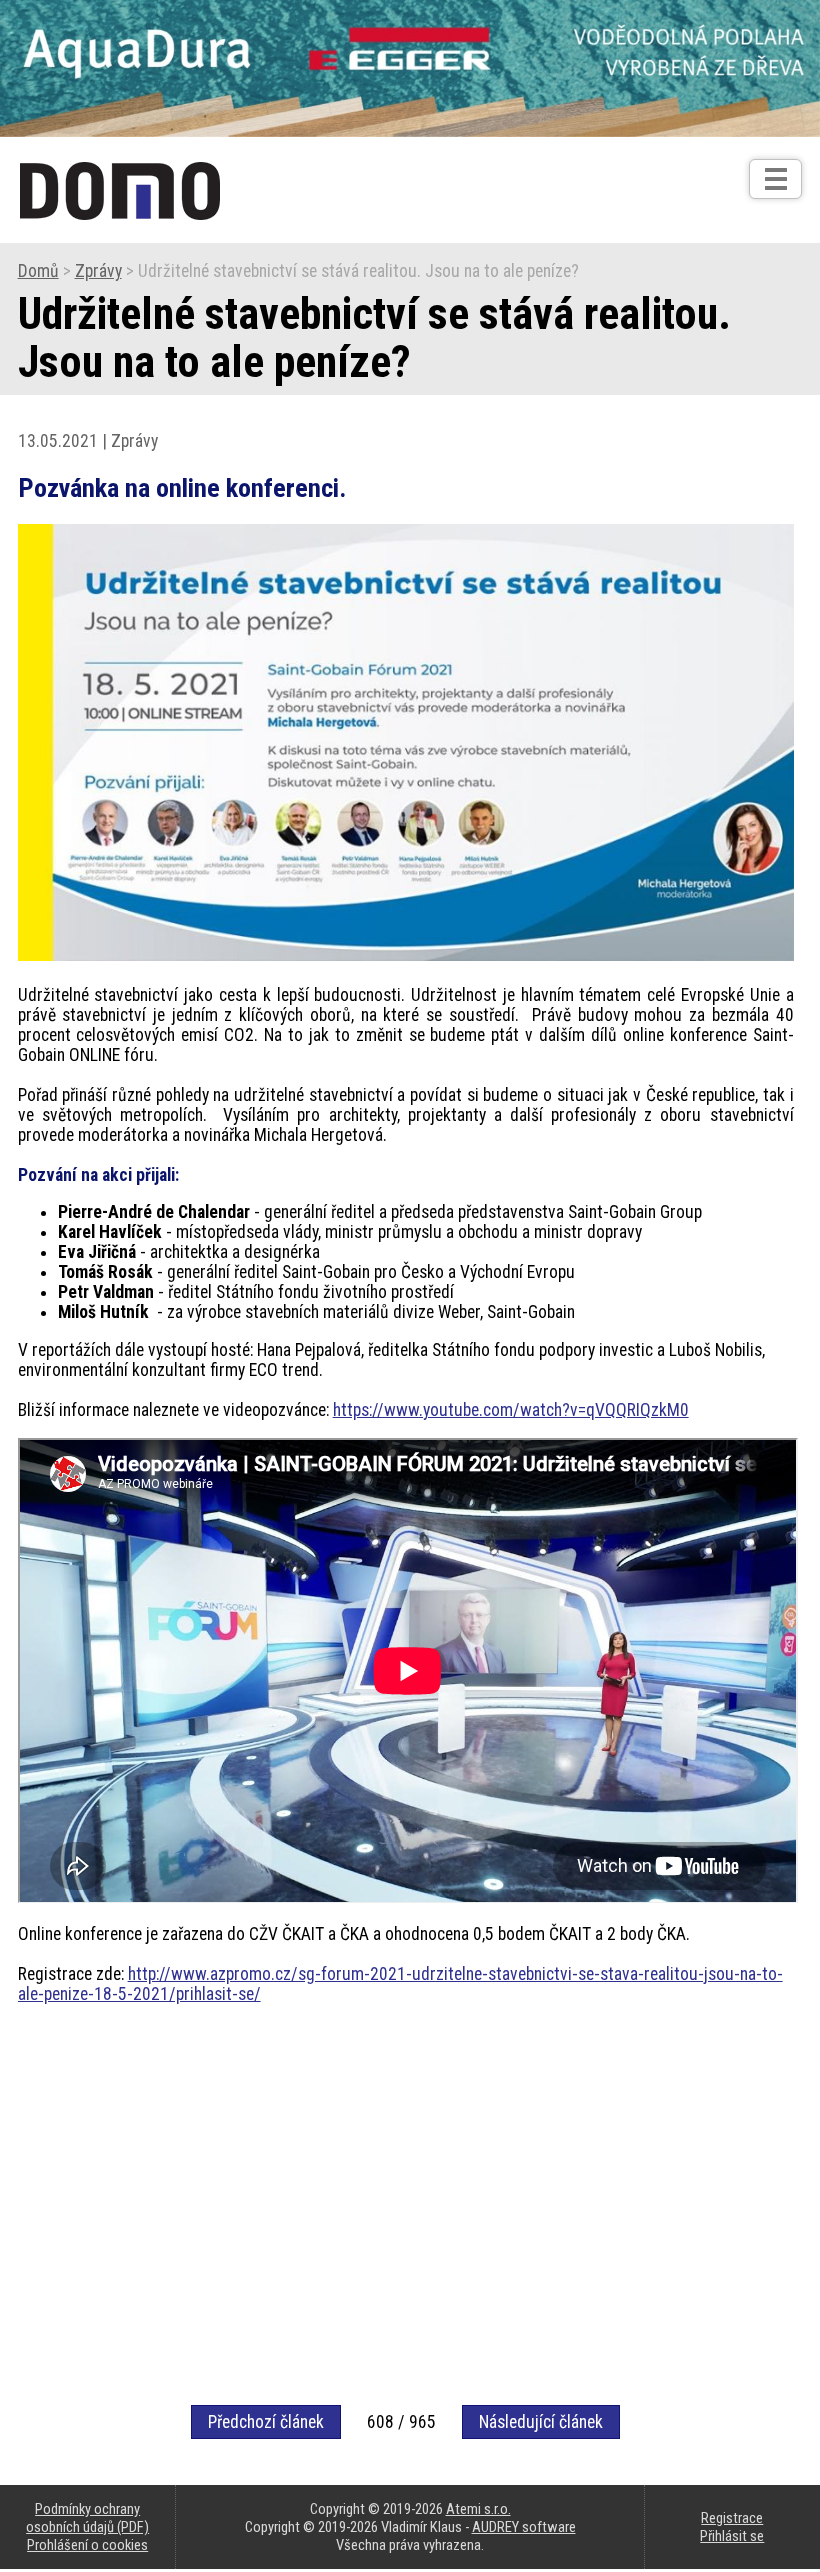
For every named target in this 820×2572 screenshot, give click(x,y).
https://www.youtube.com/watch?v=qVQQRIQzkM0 (511, 1410)
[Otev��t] (775, 179)
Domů (38, 271)
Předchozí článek (266, 2422)
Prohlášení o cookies (87, 2545)
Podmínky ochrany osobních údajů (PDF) (87, 2518)
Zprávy (98, 271)
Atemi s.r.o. (478, 2509)
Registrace (732, 2518)
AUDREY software (524, 2527)
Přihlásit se (732, 2536)
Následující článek (541, 2422)
